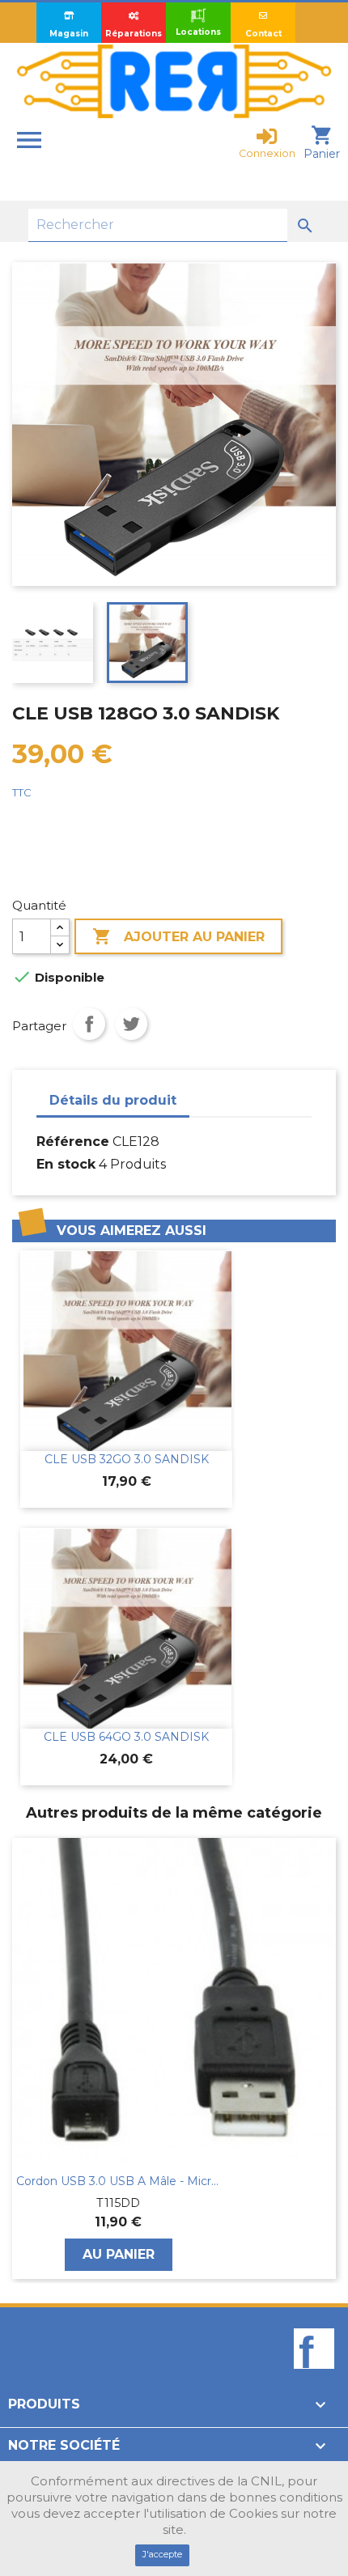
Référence (73, 1142)
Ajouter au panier (178, 936)
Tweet (131, 1024)
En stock (66, 1164)
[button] (20, 2059)
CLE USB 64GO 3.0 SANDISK (126, 1737)
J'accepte (162, 2554)
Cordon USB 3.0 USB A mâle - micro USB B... (118, 2181)
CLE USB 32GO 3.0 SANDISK (127, 1459)
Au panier (119, 2254)
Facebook (314, 2376)
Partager (89, 1024)
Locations (198, 32)
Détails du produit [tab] (113, 1100)
